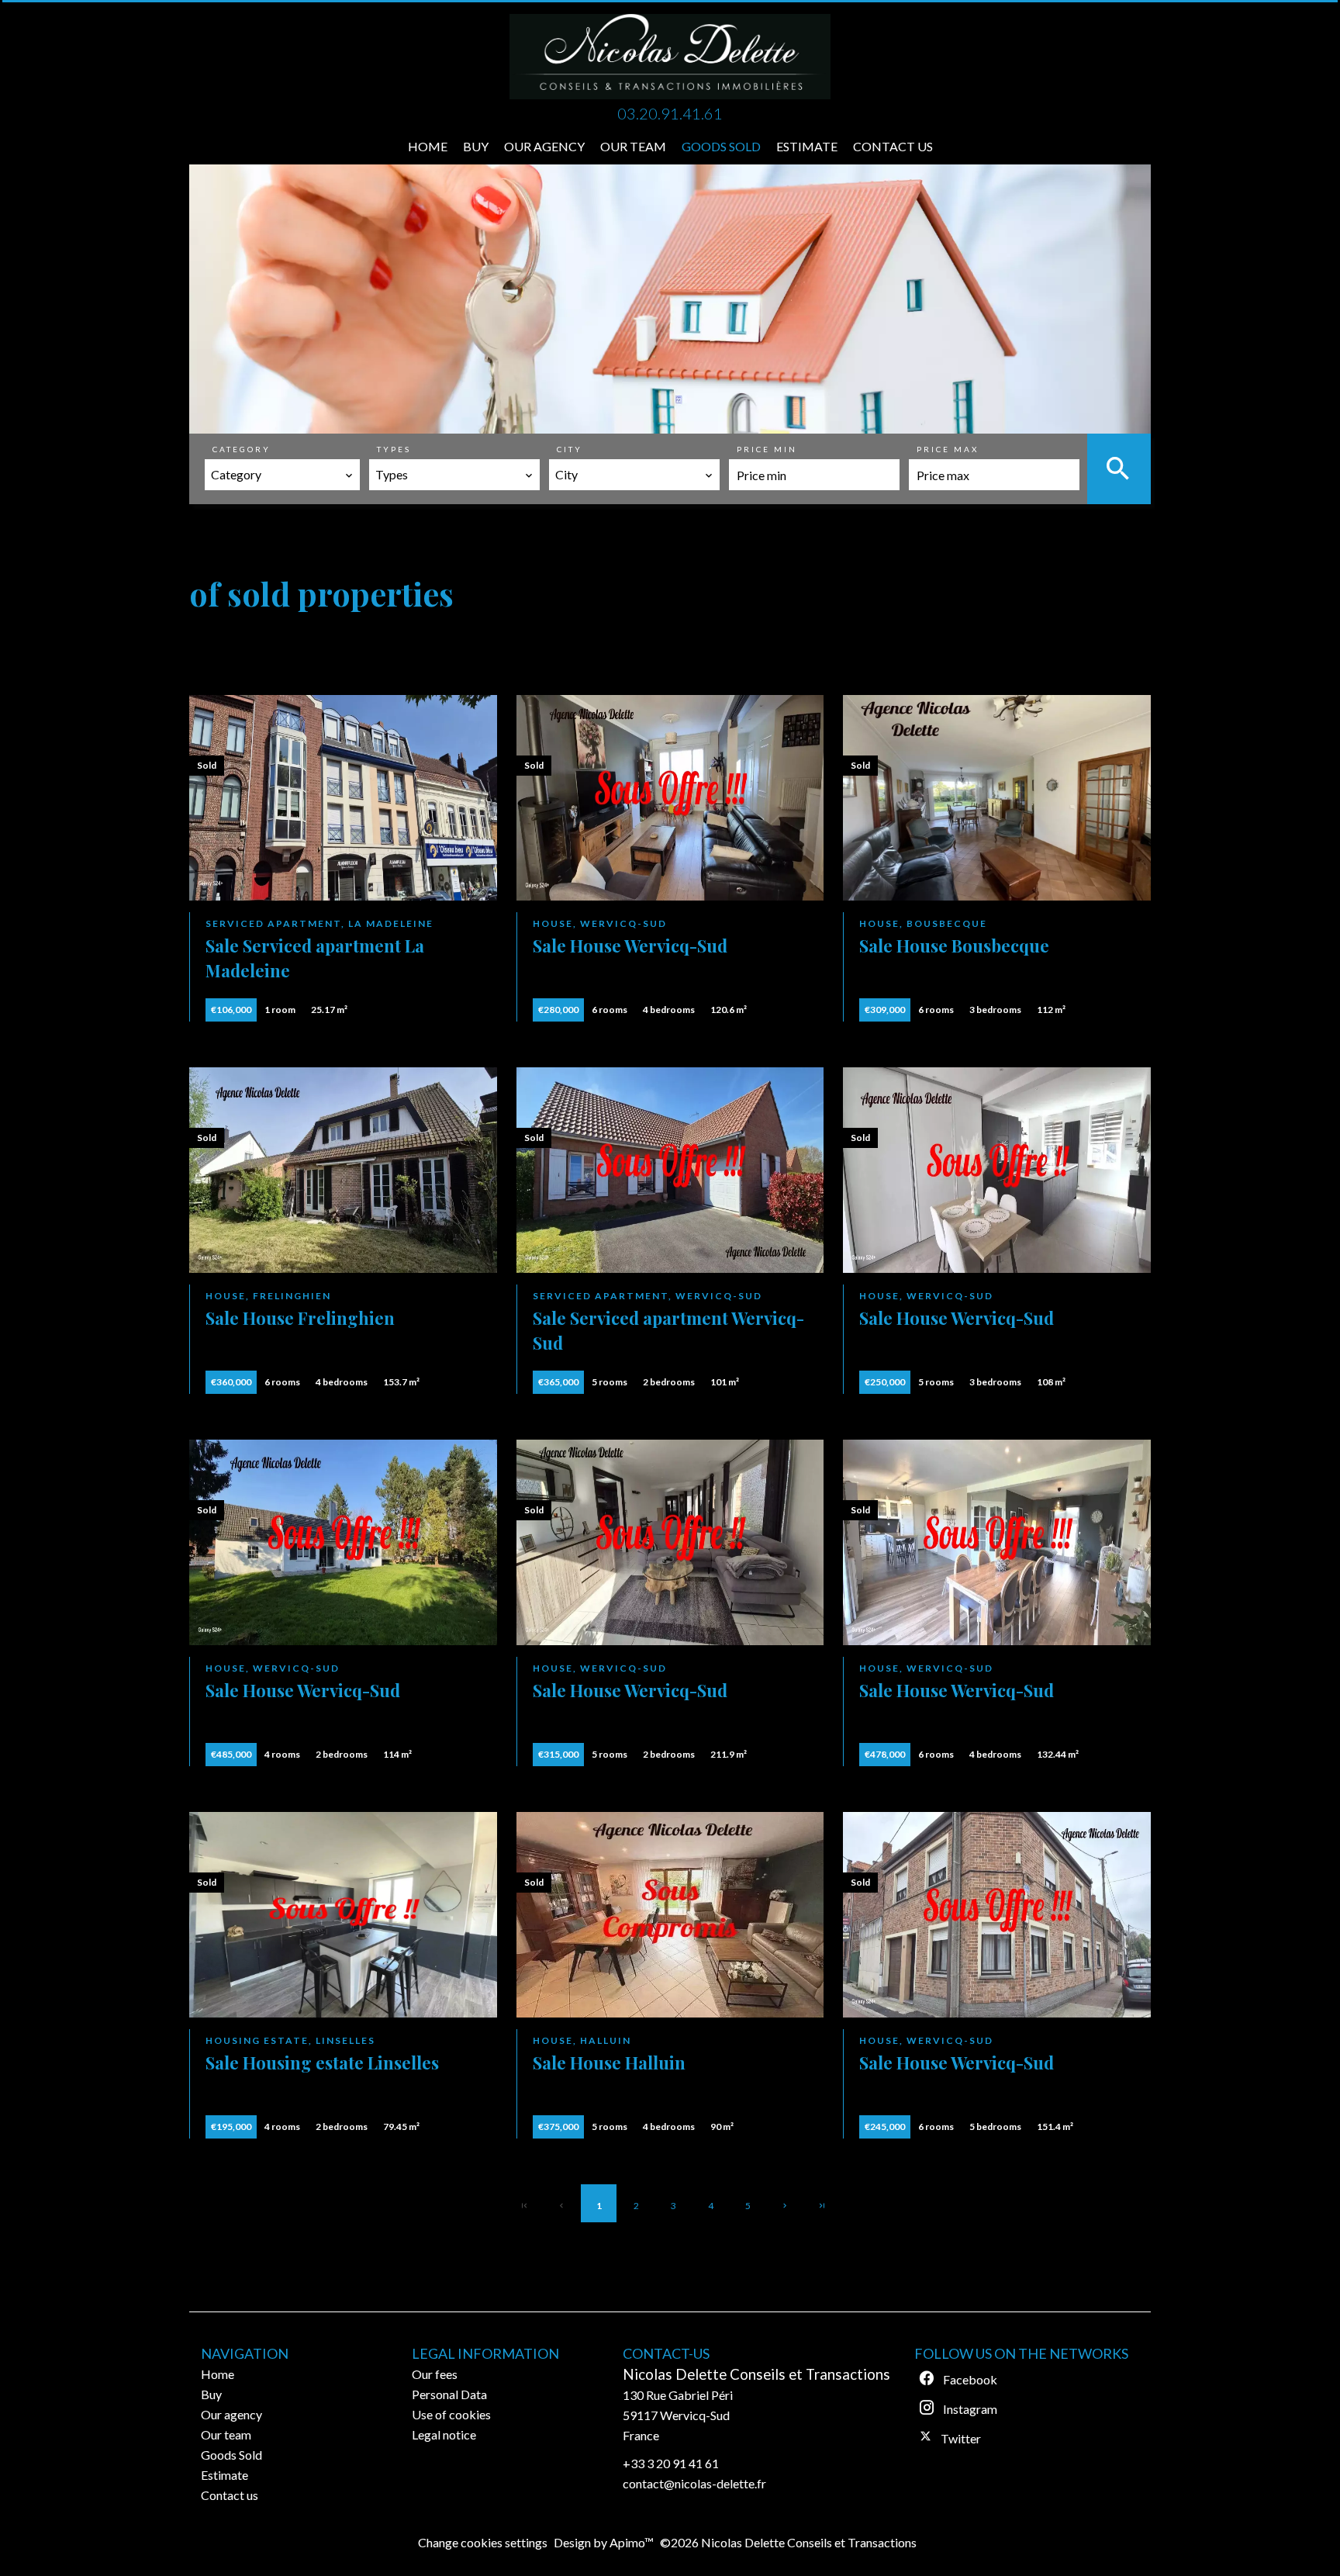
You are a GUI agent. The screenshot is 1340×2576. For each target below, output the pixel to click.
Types (394, 449)
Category (242, 449)
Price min (767, 449)
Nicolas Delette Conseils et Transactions (756, 2374)
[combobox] (282, 475)
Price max (948, 449)
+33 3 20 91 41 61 (671, 2463)
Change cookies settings (483, 2542)
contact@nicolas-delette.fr (694, 2483)
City (570, 449)
